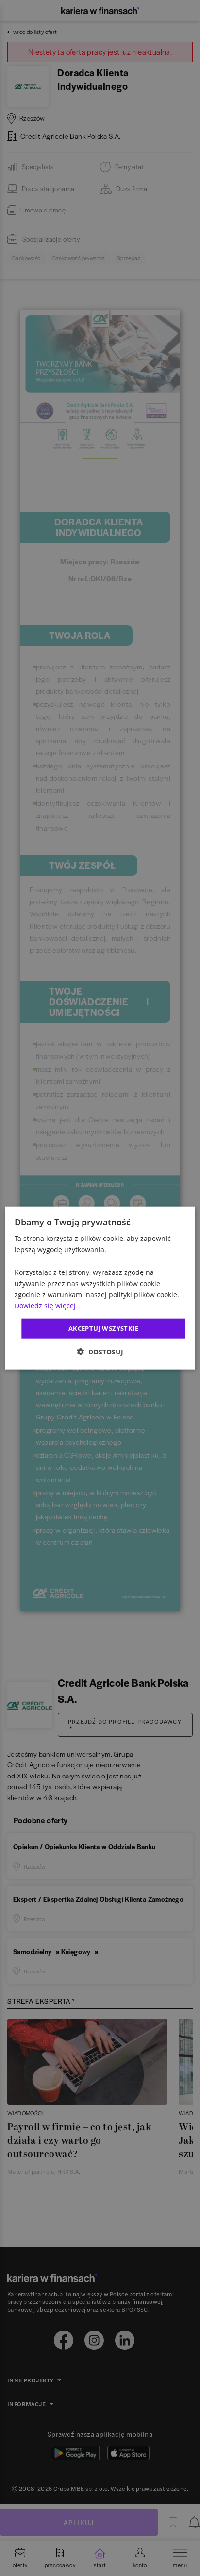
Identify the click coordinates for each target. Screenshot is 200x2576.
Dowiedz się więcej (45, 1306)
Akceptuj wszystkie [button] (103, 1328)
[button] (100, 1351)
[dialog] (100, 1288)
